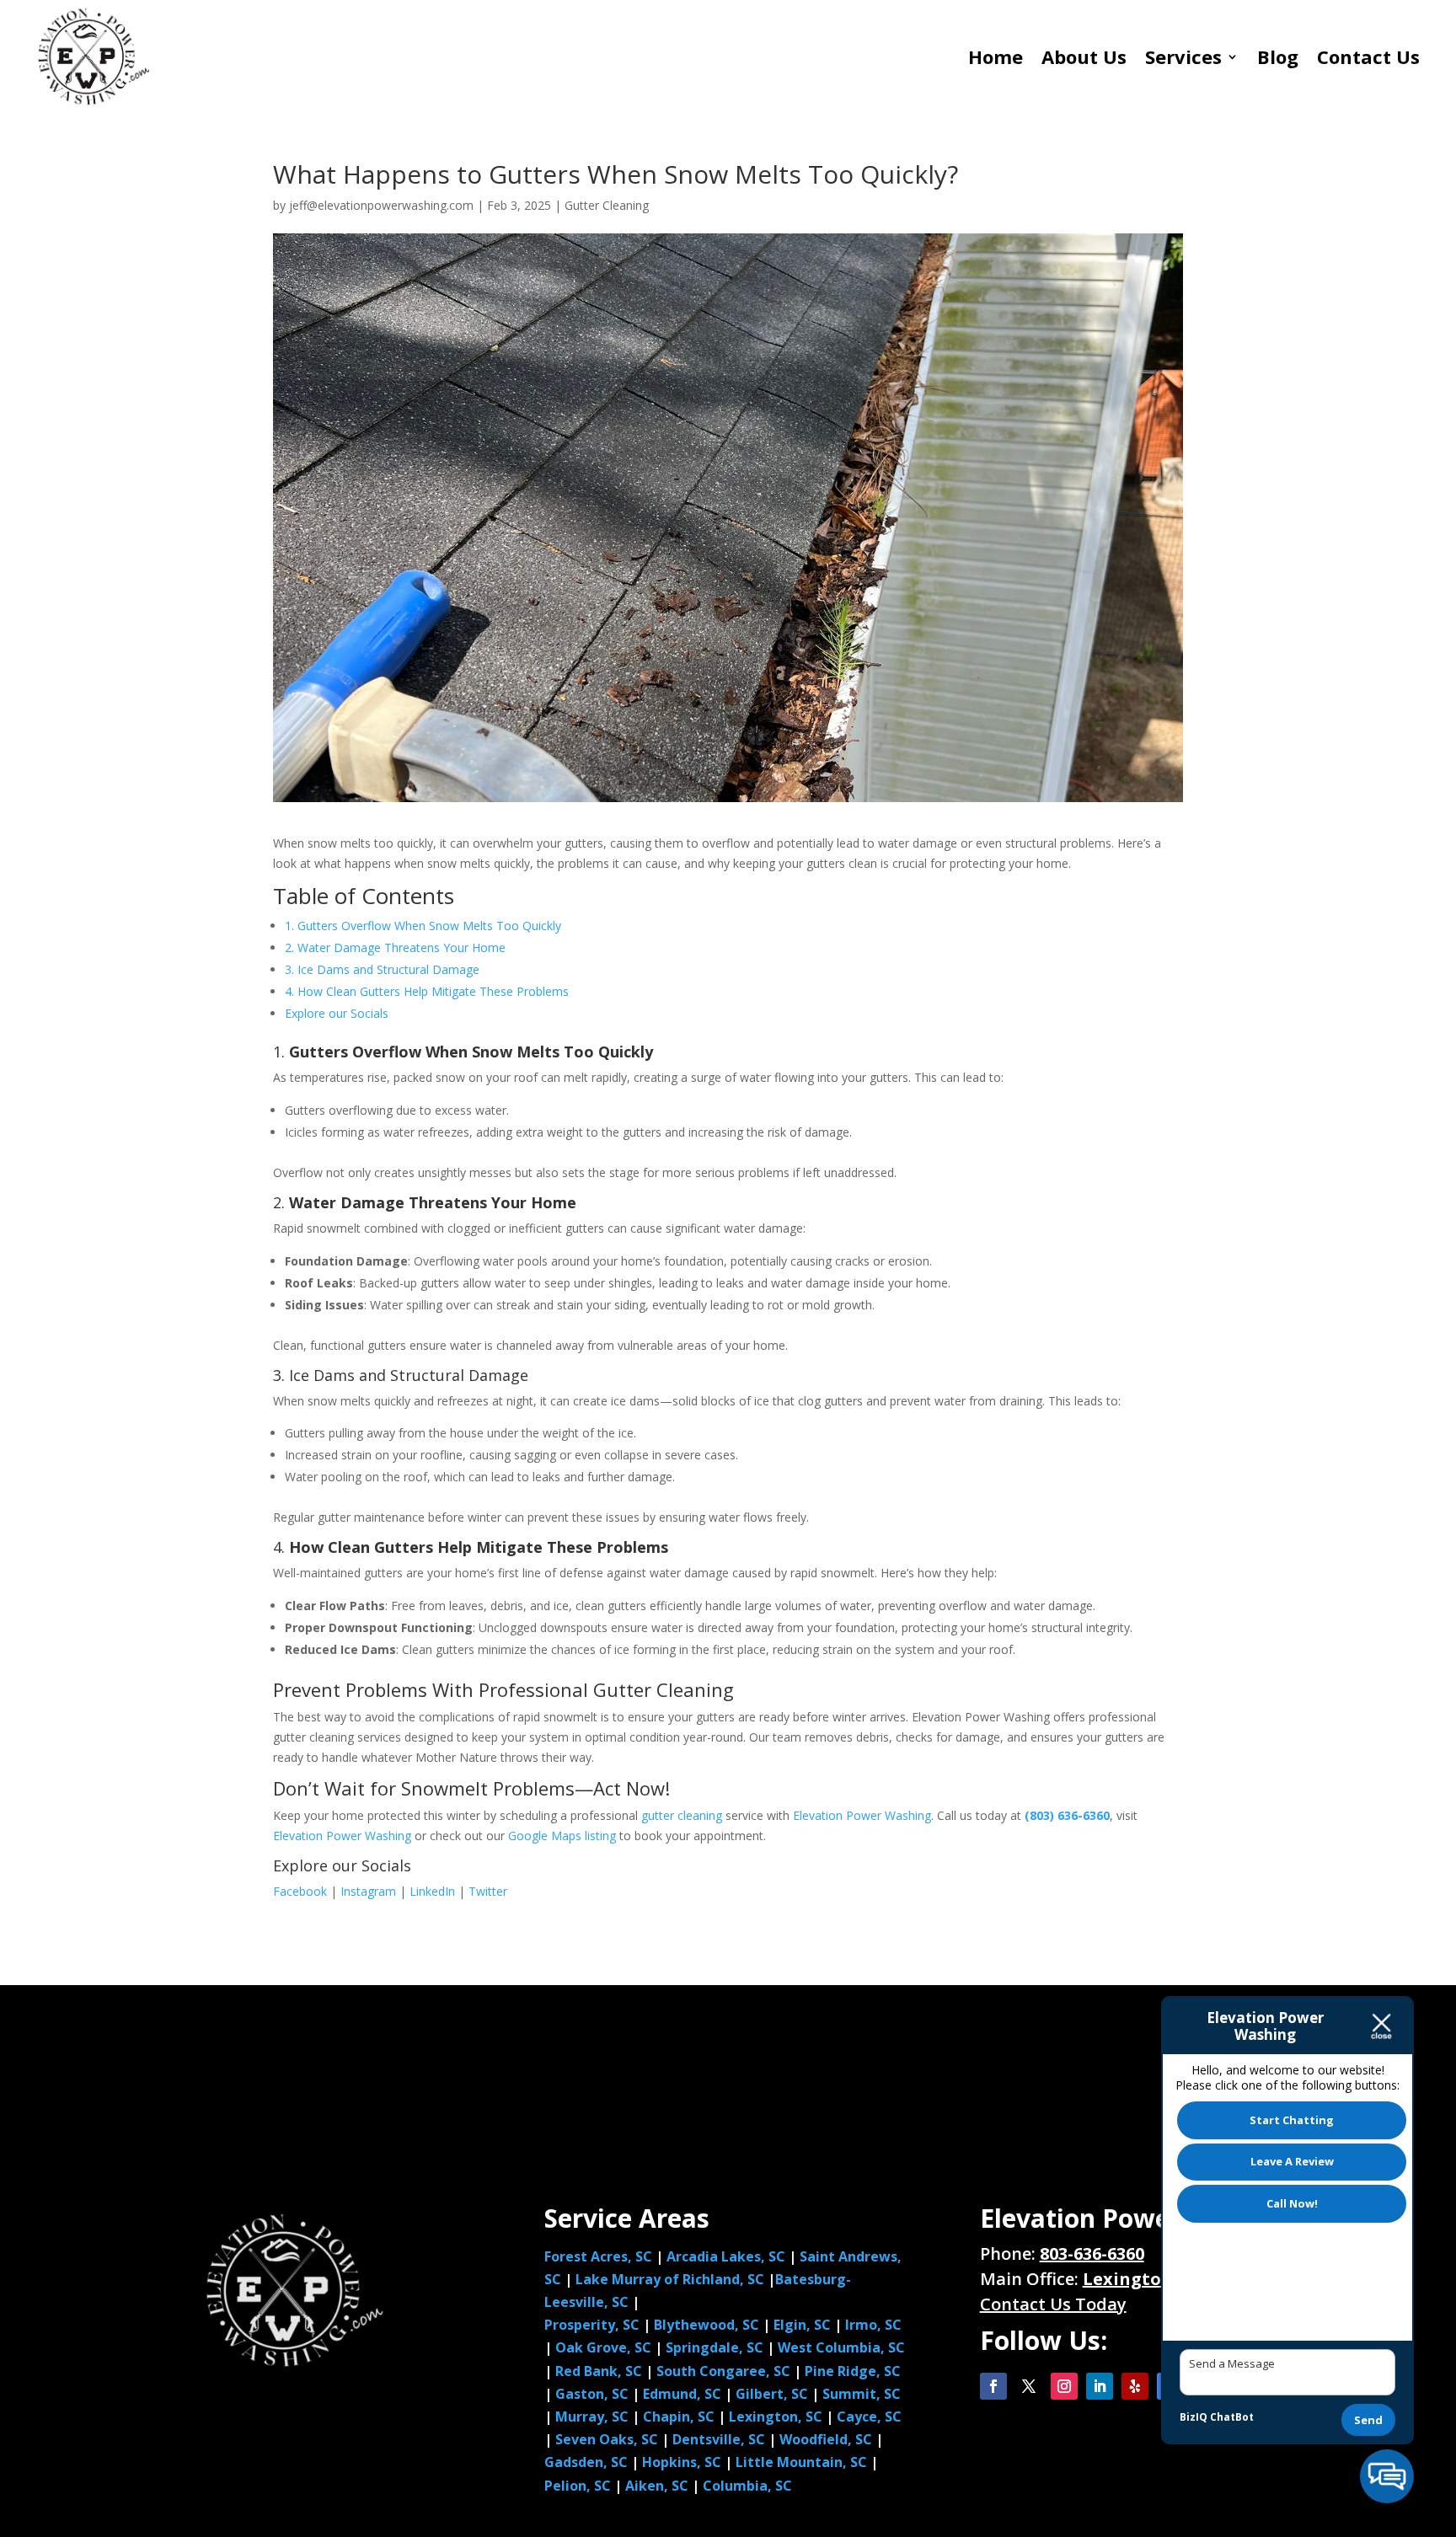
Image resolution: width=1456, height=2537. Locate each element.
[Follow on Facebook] (993, 2386)
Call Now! (1292, 2203)
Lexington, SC (777, 2417)
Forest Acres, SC (598, 2256)
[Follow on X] (1029, 2386)
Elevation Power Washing (862, 1815)
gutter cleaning (682, 1815)
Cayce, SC (869, 2417)
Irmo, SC (873, 2325)
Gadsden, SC (588, 2462)
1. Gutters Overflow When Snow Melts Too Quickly (423, 926)
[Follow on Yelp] (1135, 2386)
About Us (1084, 56)
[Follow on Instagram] (1064, 2386)
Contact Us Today (1053, 2304)
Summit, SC (862, 2394)
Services (1183, 56)
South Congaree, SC (723, 2371)
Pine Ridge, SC (853, 2371)
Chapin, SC (680, 2417)
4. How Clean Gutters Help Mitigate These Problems (427, 991)
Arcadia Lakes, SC (726, 2256)
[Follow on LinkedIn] (1100, 2386)
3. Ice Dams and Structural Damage (382, 969)
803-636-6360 (1092, 2253)
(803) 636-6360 (1067, 1815)
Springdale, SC (715, 2347)
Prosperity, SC (592, 2325)
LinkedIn (432, 1891)
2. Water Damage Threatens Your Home (395, 947)
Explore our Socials (337, 1013)
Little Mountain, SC (801, 2462)
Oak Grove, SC (603, 2347)
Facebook (300, 1891)
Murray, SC (594, 2417)
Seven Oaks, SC (608, 2439)
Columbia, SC (747, 2486)
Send (1368, 2420)
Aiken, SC (657, 2486)
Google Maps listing (562, 1836)
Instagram (368, 1891)
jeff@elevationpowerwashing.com (381, 205)
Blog (1278, 56)
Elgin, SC (802, 2325)
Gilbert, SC (772, 2394)
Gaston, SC (592, 2394)
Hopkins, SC (682, 2462)
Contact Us (1368, 56)
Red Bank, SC (599, 2371)
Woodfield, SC (827, 2439)
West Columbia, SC (841, 2347)
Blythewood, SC (707, 2325)
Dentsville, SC (720, 2439)
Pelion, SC (578, 2486)
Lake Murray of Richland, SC (670, 2279)
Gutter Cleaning (607, 205)
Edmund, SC (682, 2394)
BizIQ (1194, 2417)
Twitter (488, 1891)
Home (996, 56)
